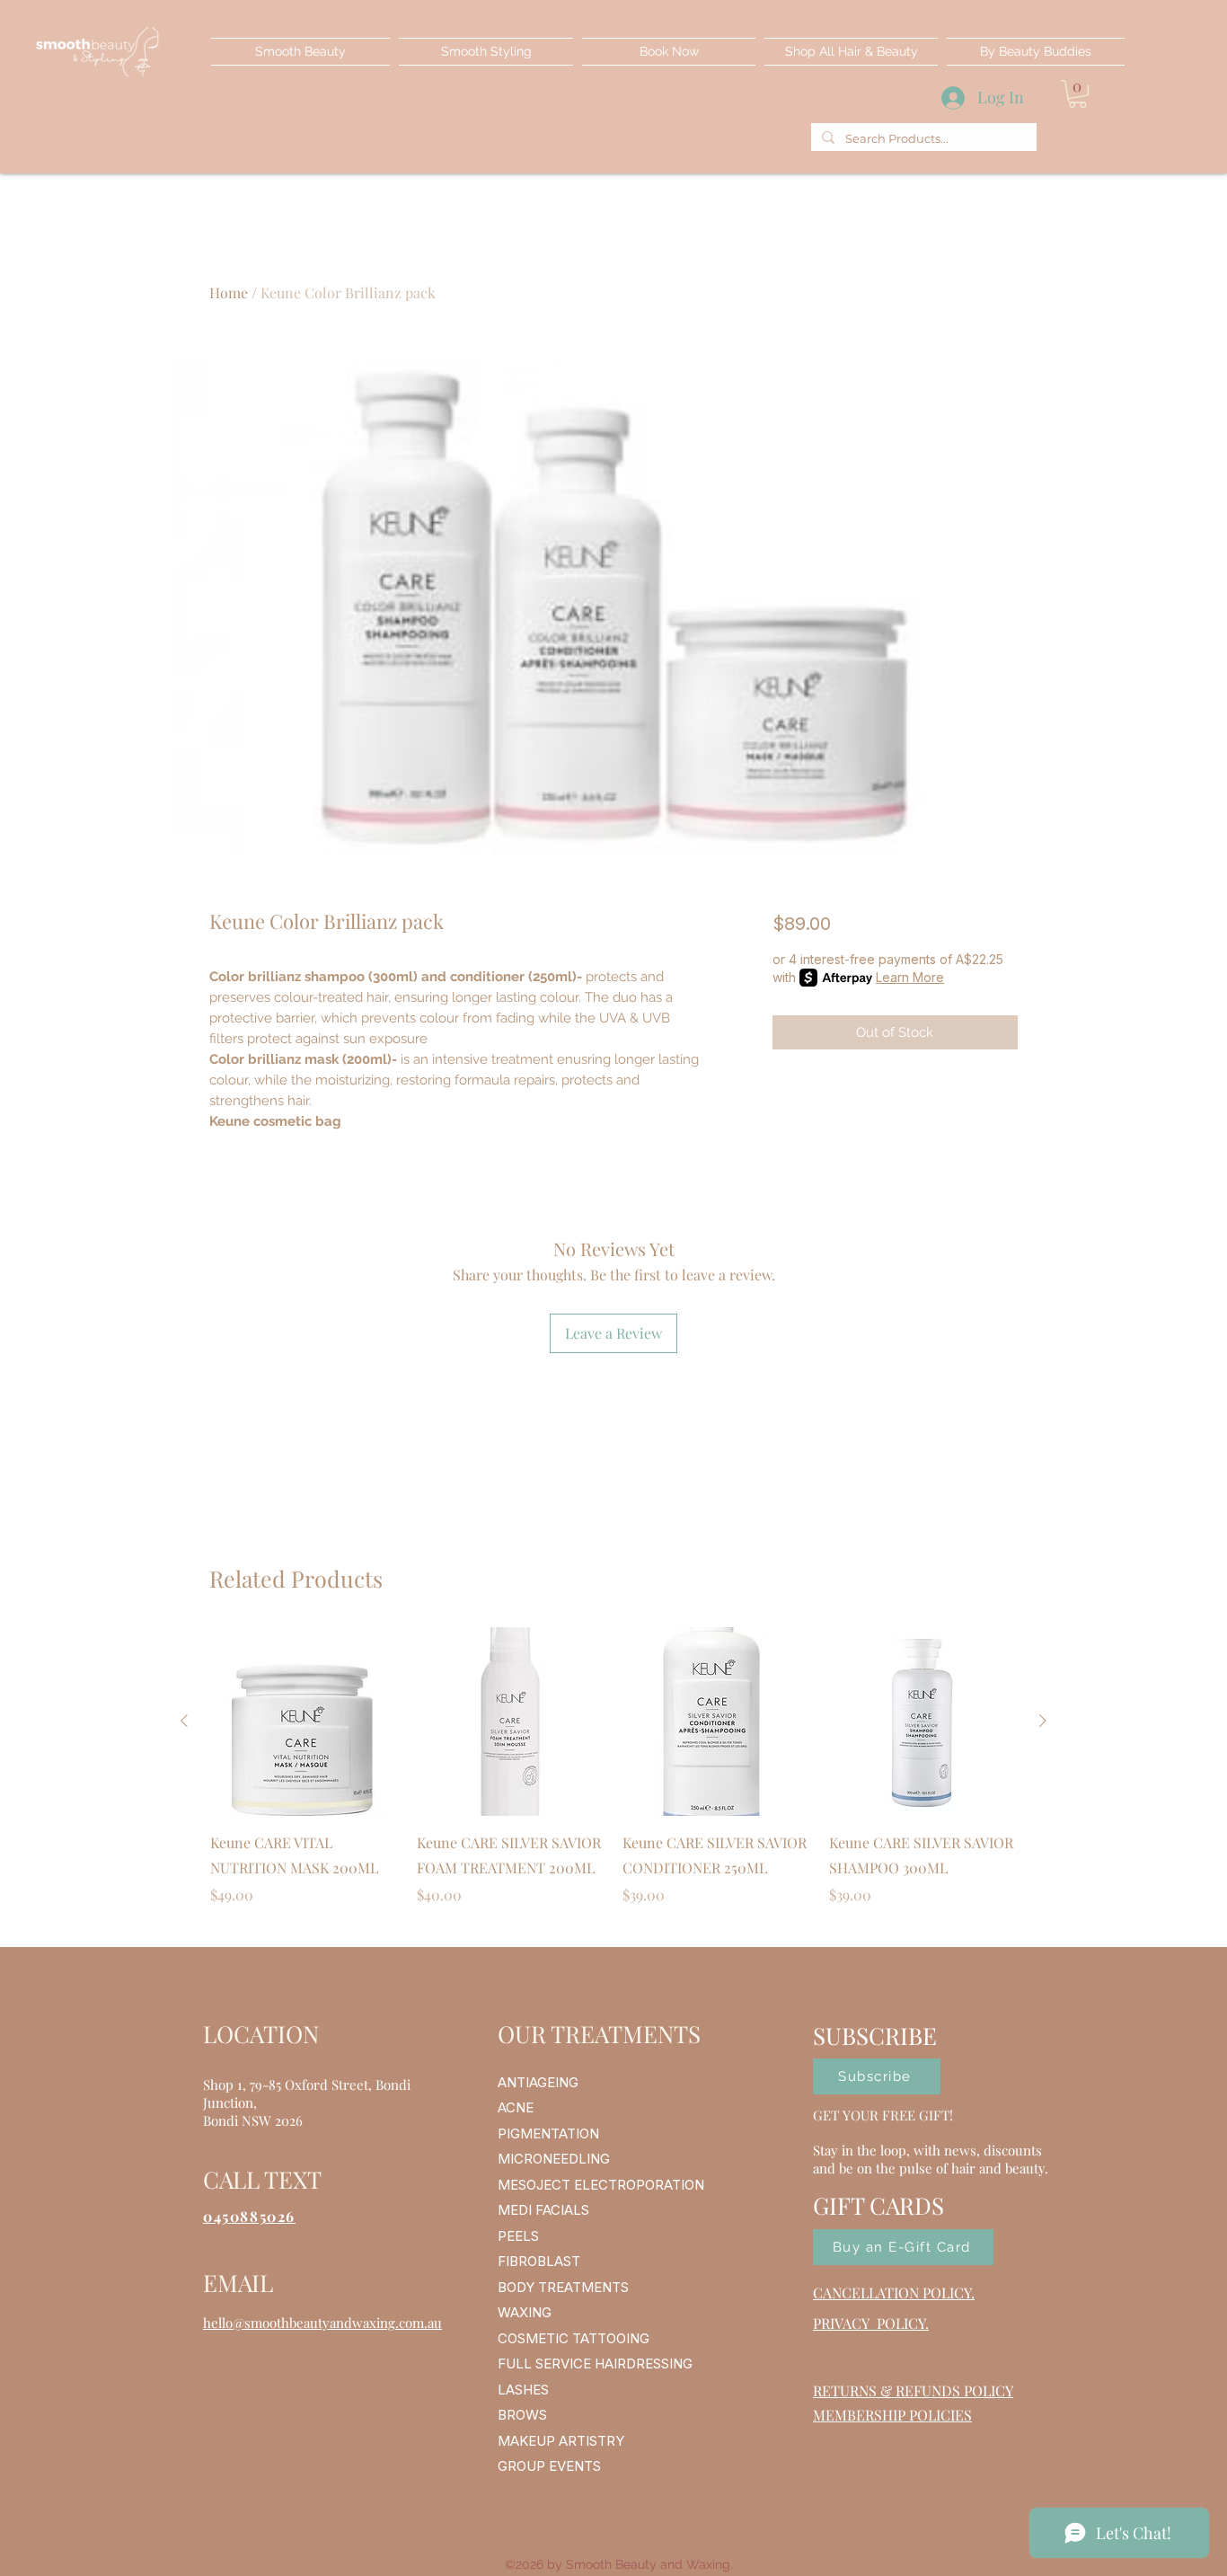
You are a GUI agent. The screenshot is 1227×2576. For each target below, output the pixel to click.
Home (229, 292)
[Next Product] (1043, 1721)
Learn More (910, 977)
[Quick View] (305, 1722)
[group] (613, 1779)
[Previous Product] (184, 1721)
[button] (1077, 94)
